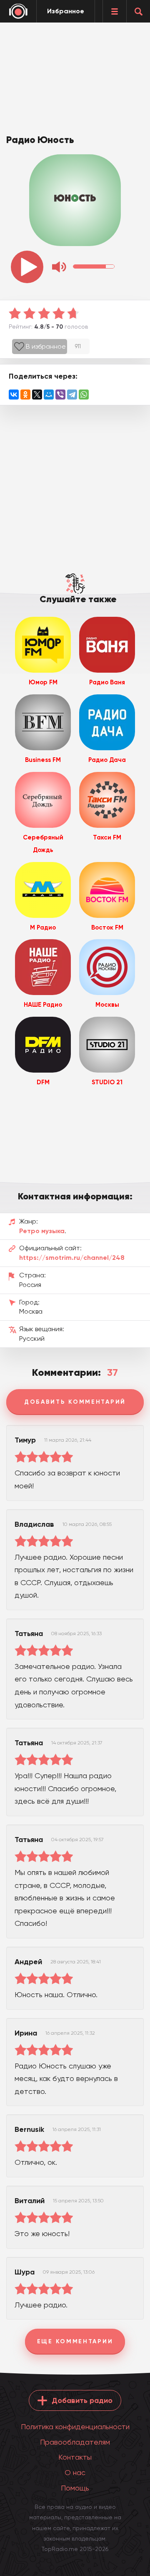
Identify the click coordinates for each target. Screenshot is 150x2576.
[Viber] (60, 395)
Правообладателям (75, 2442)
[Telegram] (72, 395)
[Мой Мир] (49, 395)
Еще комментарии (75, 2341)
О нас (75, 2472)
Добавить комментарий (75, 1402)
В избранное (46, 346)
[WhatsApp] (84, 395)
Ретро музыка (42, 1231)
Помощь (75, 2488)
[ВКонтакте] (14, 395)
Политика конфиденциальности (75, 2426)
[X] (37, 395)
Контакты (75, 2457)
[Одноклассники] (25, 395)
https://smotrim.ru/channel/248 (72, 1258)
